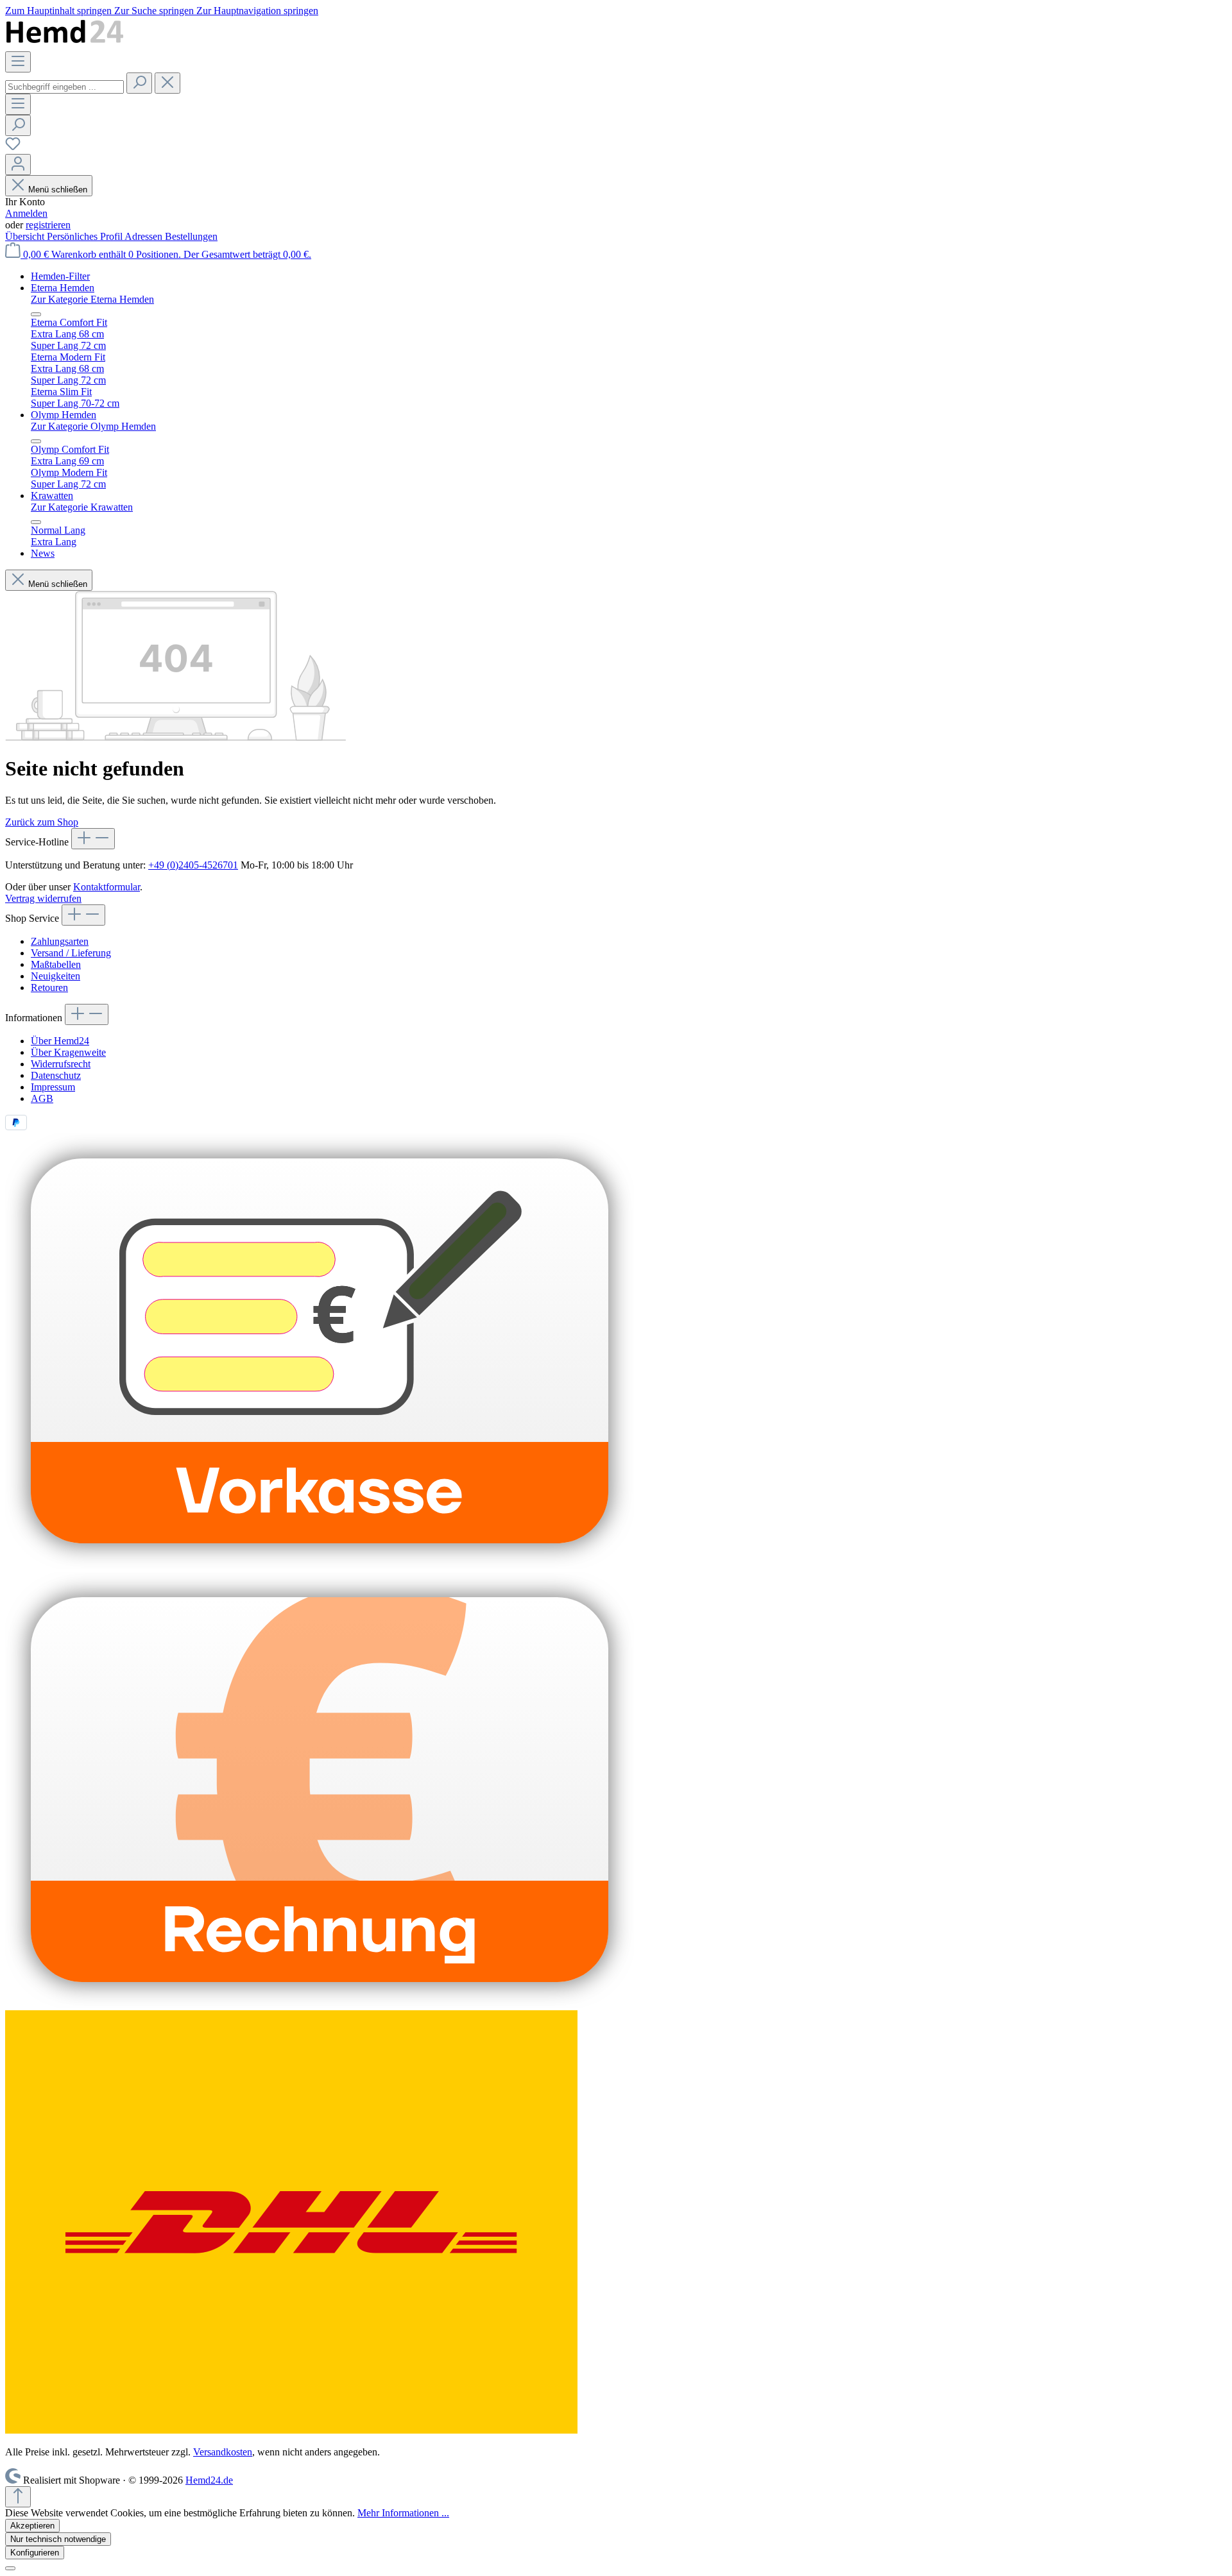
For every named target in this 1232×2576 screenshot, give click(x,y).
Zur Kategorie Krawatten (82, 507)
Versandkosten (223, 2452)
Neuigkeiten (56, 976)
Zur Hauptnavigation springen (257, 11)
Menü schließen (58, 190)
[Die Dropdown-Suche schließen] (167, 83)
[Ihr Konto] (18, 165)
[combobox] (64, 87)
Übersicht (26, 236)
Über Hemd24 (60, 1041)
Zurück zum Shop (42, 822)
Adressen (145, 236)
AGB (42, 1098)
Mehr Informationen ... (403, 2513)
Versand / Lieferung (71, 953)
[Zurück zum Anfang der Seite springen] (18, 2497)
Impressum (53, 1087)
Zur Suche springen (155, 11)
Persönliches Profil (86, 236)
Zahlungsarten (60, 941)
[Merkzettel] (13, 148)
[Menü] (18, 62)
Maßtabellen (56, 964)
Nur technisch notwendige (58, 2539)
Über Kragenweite (68, 1052)
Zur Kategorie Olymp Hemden (93, 426)
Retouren (49, 987)
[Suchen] (139, 83)
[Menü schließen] (36, 314)
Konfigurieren (35, 2553)
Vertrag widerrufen (43, 898)
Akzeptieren (32, 2526)
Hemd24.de (209, 2480)
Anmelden (26, 213)
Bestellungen (191, 236)
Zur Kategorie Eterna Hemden (92, 299)
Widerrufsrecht (61, 1064)
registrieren (48, 225)
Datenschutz (56, 1075)
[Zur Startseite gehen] (65, 45)
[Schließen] (10, 2568)
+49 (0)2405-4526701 (193, 865)
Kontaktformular (107, 887)
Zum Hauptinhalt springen (60, 11)
